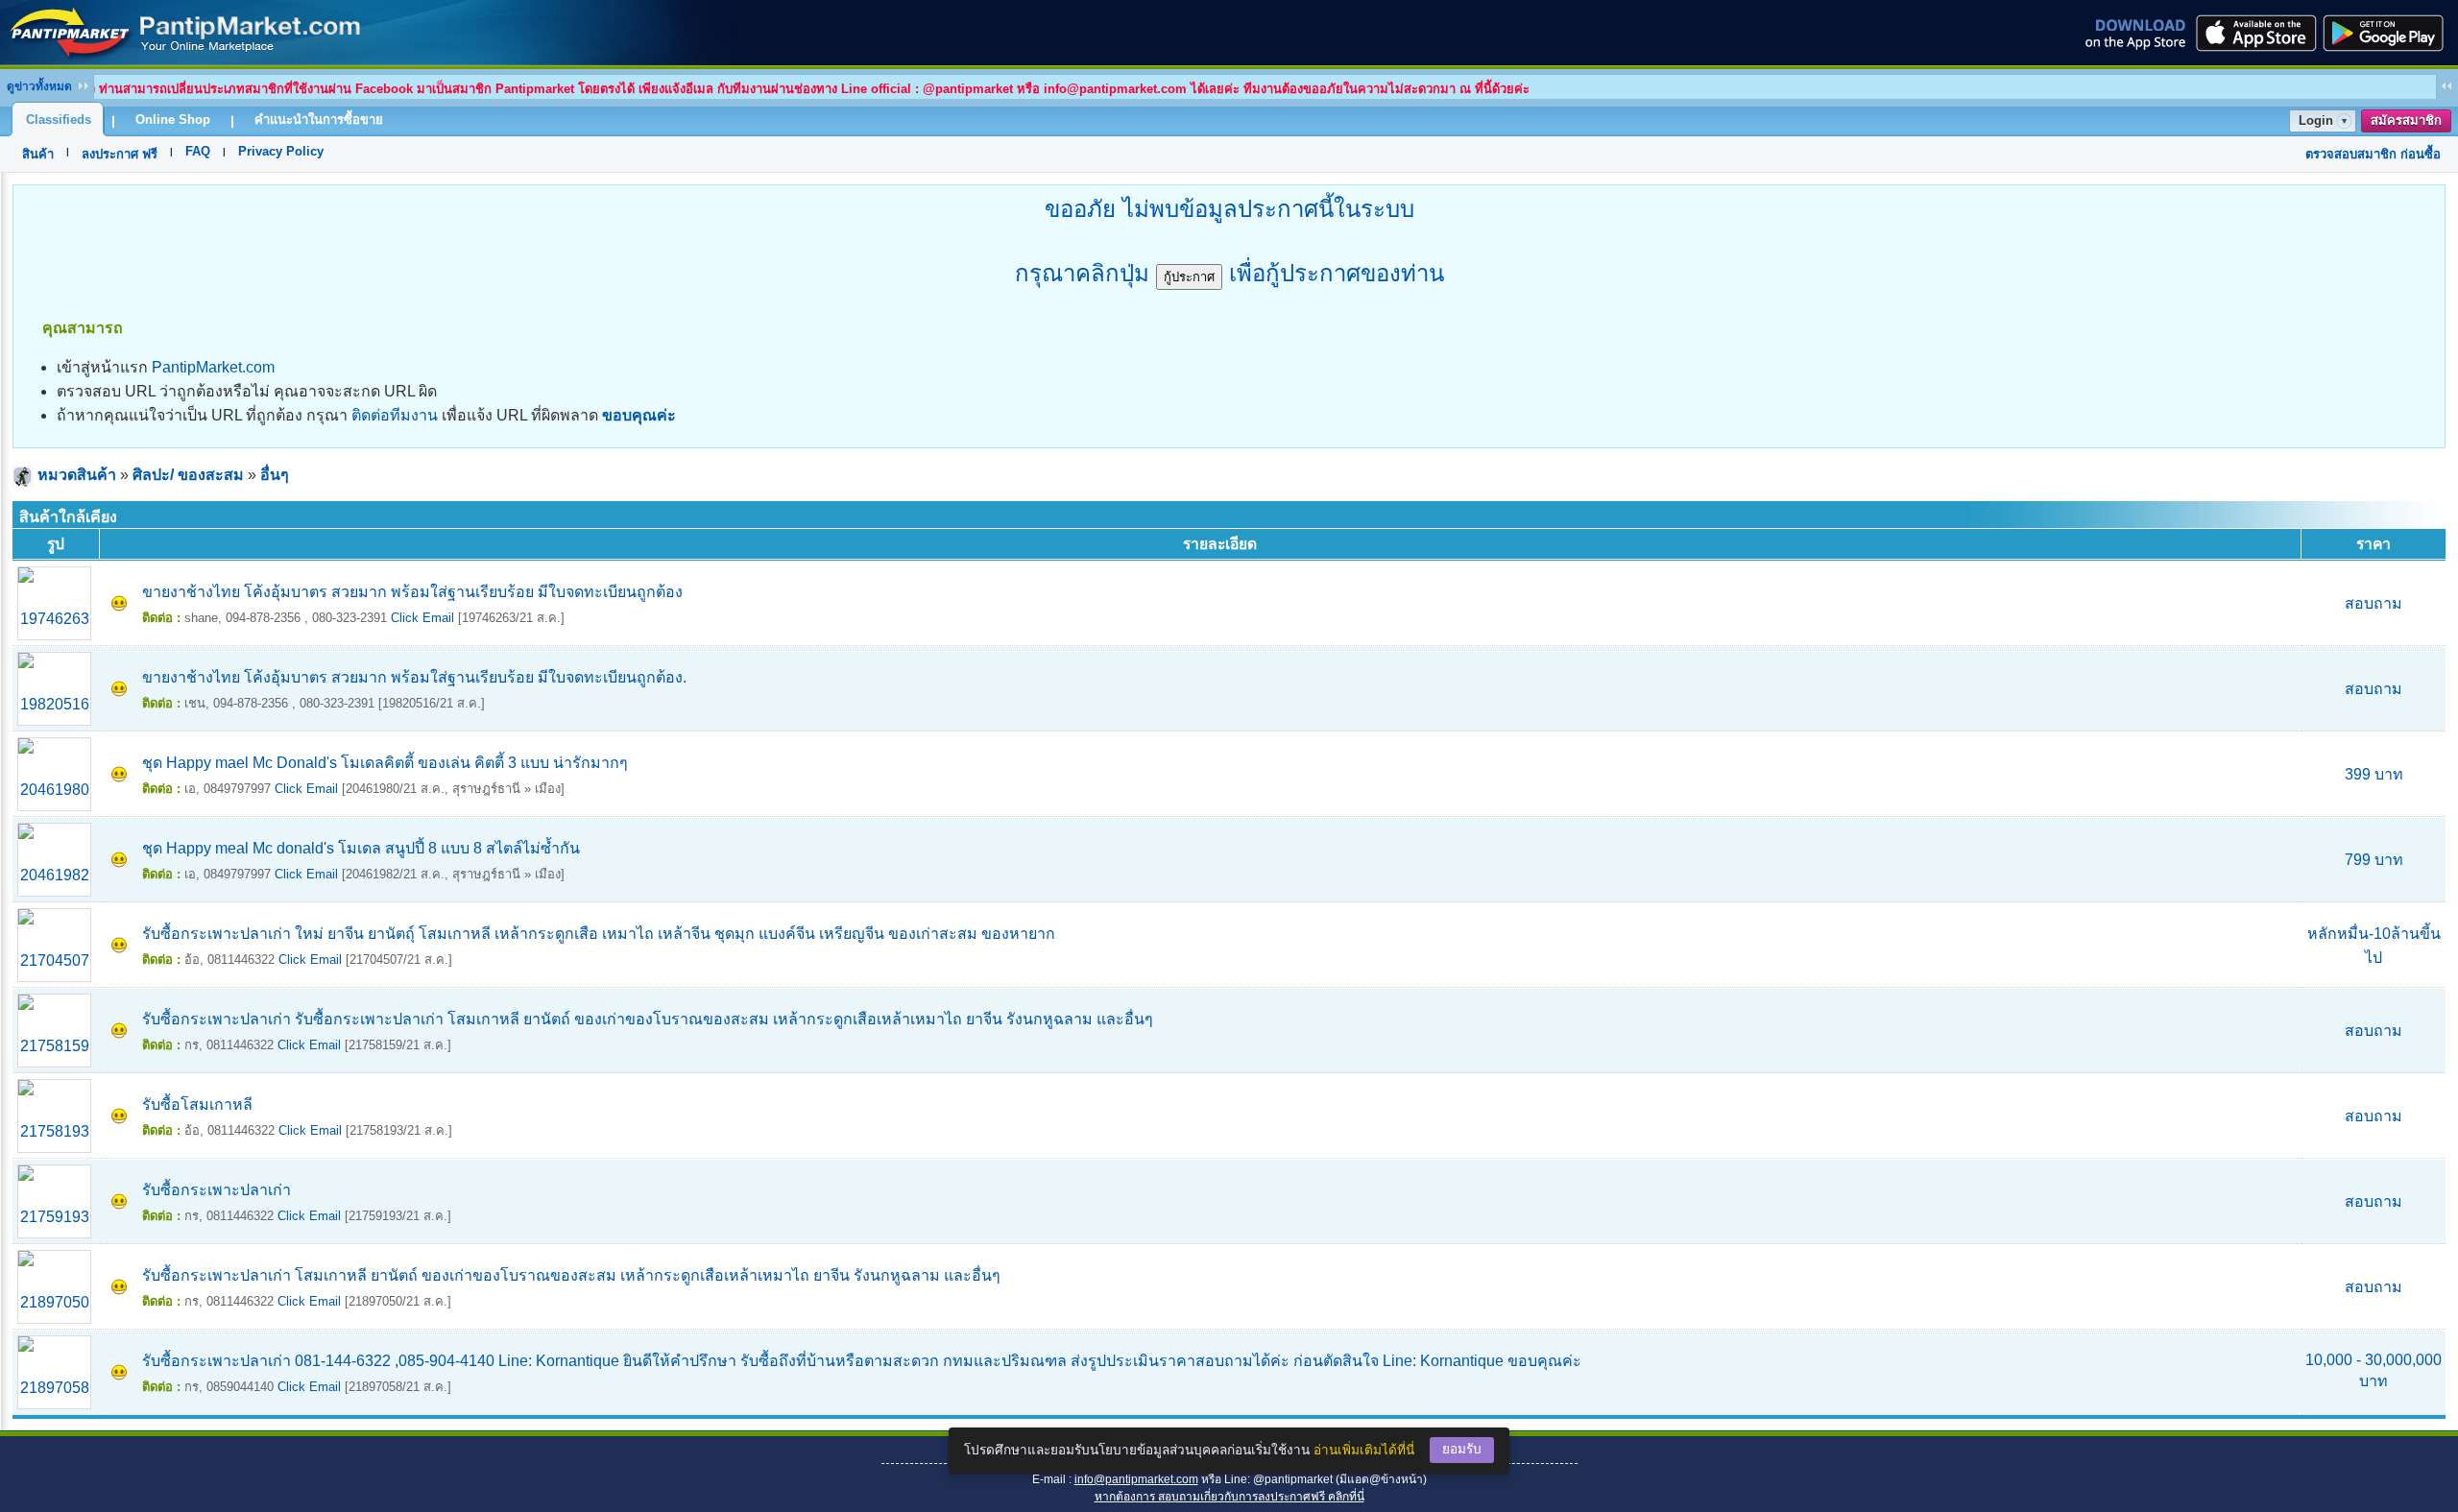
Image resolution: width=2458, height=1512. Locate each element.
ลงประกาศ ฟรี (120, 154)
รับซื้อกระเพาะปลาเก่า (217, 1190)
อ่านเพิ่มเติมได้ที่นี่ (1364, 1450)
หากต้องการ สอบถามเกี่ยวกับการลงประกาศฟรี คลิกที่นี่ (1229, 1497)
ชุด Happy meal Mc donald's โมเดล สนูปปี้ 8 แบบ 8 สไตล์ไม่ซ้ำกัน (361, 848)
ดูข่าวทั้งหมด (39, 86)
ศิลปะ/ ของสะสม (188, 475)
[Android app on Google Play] (2389, 33)
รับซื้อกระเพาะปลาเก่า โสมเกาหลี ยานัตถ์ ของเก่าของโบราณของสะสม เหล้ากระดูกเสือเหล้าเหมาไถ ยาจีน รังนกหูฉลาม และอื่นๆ (571, 1275)
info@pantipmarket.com (1136, 1479)
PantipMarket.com (213, 367)
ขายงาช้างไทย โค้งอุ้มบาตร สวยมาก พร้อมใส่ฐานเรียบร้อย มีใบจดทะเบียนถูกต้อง (412, 592)
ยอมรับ (1462, 1449)
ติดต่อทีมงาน (395, 415)
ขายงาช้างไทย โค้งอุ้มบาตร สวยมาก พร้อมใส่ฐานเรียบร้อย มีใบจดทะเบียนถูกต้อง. (414, 677)
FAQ (198, 151)
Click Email (422, 618)
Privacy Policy (281, 151)
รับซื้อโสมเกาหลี (197, 1104)
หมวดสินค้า (77, 475)
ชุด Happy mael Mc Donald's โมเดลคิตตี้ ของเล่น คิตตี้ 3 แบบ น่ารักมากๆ (385, 763)
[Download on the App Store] (2254, 33)
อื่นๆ (275, 475)
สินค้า (38, 154)
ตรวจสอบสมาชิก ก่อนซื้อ (2373, 154)
